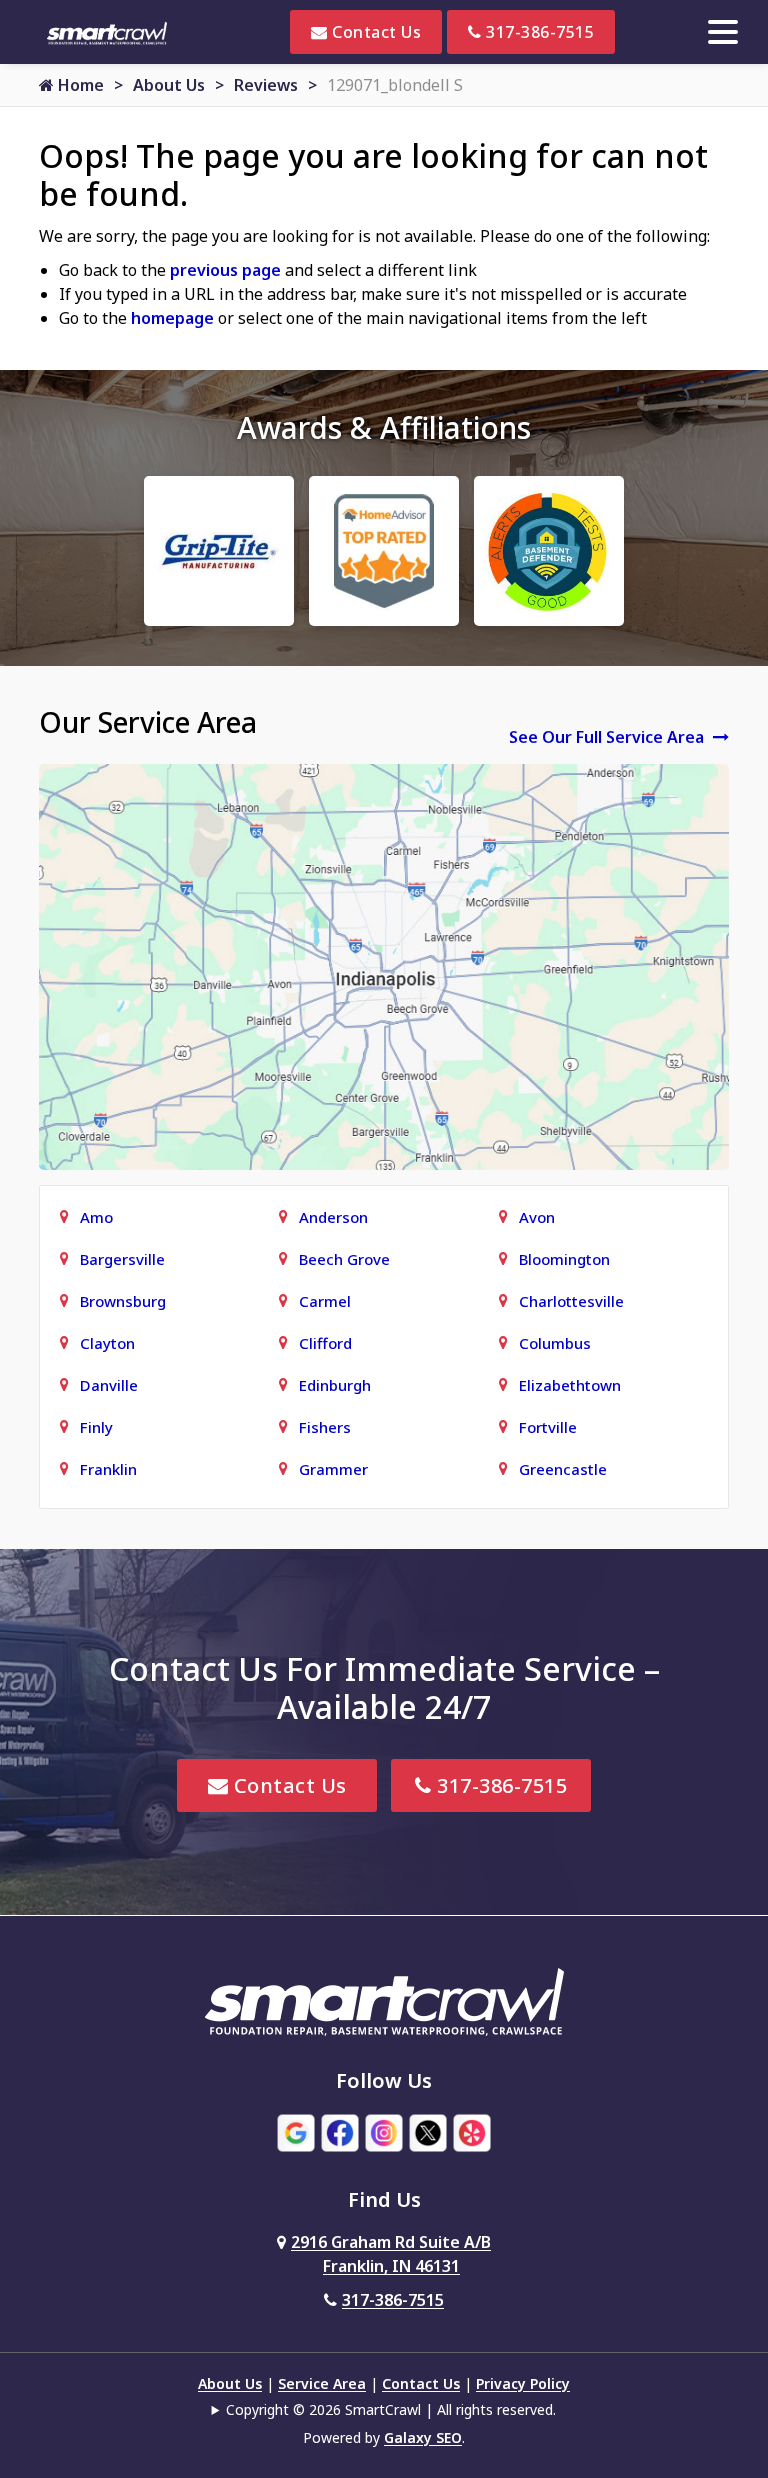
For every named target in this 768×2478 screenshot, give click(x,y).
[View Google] (296, 2131)
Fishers (325, 1427)
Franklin (108, 1469)
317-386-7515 (538, 32)
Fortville (548, 1427)
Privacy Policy (523, 2383)
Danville (109, 1385)
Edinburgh (335, 1385)
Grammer (333, 1469)
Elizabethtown (570, 1385)
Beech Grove (344, 1259)
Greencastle (563, 1469)
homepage (172, 318)
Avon (537, 1217)
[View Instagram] (384, 2131)
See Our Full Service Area (608, 737)
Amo (96, 1217)
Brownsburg (123, 1301)
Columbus (555, 1343)
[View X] (428, 2131)
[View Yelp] (472, 2131)
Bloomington (564, 1259)
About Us (169, 85)
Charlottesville (571, 1301)
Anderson (333, 1217)
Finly (96, 1427)
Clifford (325, 1343)
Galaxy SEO (423, 2437)
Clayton (107, 1343)
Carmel (325, 1301)
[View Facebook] (340, 2131)
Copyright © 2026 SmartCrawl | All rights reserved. (391, 2409)
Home (79, 85)
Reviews (266, 85)
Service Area (322, 2383)
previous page (225, 270)
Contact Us (375, 32)
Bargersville (122, 1259)
